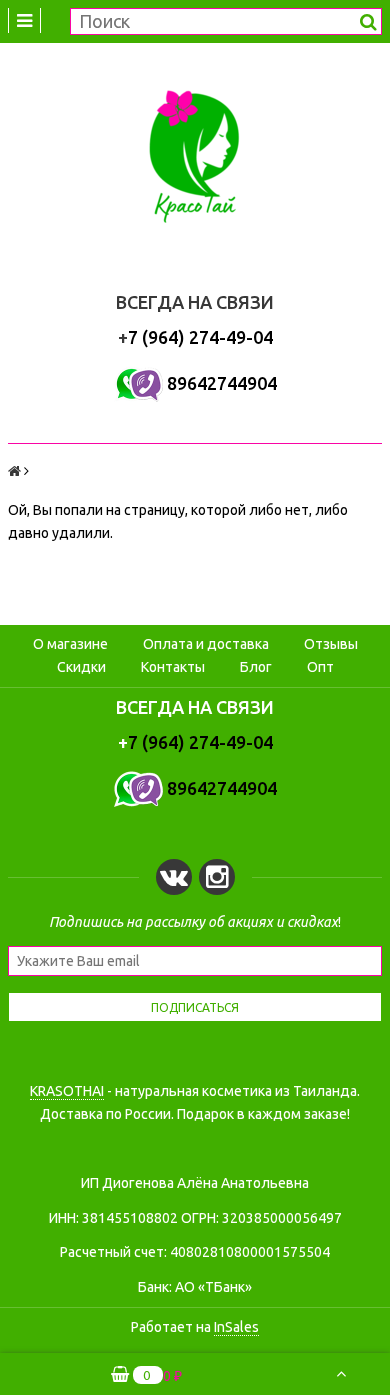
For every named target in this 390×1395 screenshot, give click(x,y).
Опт (320, 667)
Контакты (173, 667)
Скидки (81, 667)
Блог (256, 667)
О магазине (70, 644)
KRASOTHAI (67, 1091)
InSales (236, 1327)
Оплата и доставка (206, 644)
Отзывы (331, 644)
